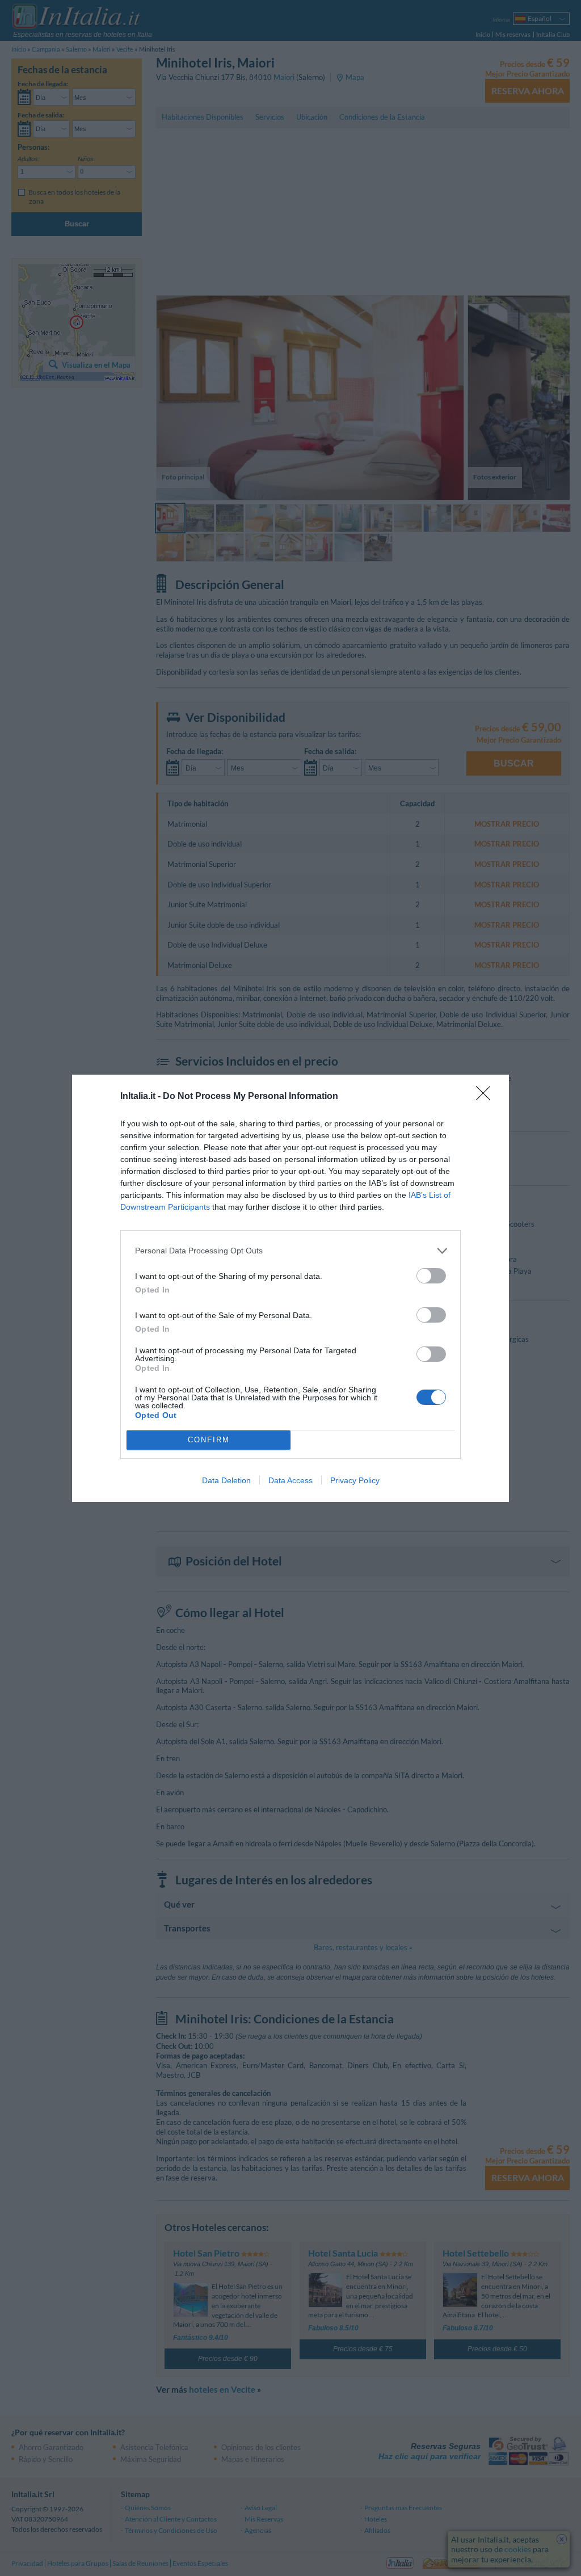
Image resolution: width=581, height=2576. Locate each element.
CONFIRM (209, 1440)
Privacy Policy (355, 1480)
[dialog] (290, 1288)
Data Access (290, 1480)
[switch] (431, 1276)
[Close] (487, 1097)
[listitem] (290, 1251)
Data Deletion (226, 1480)
